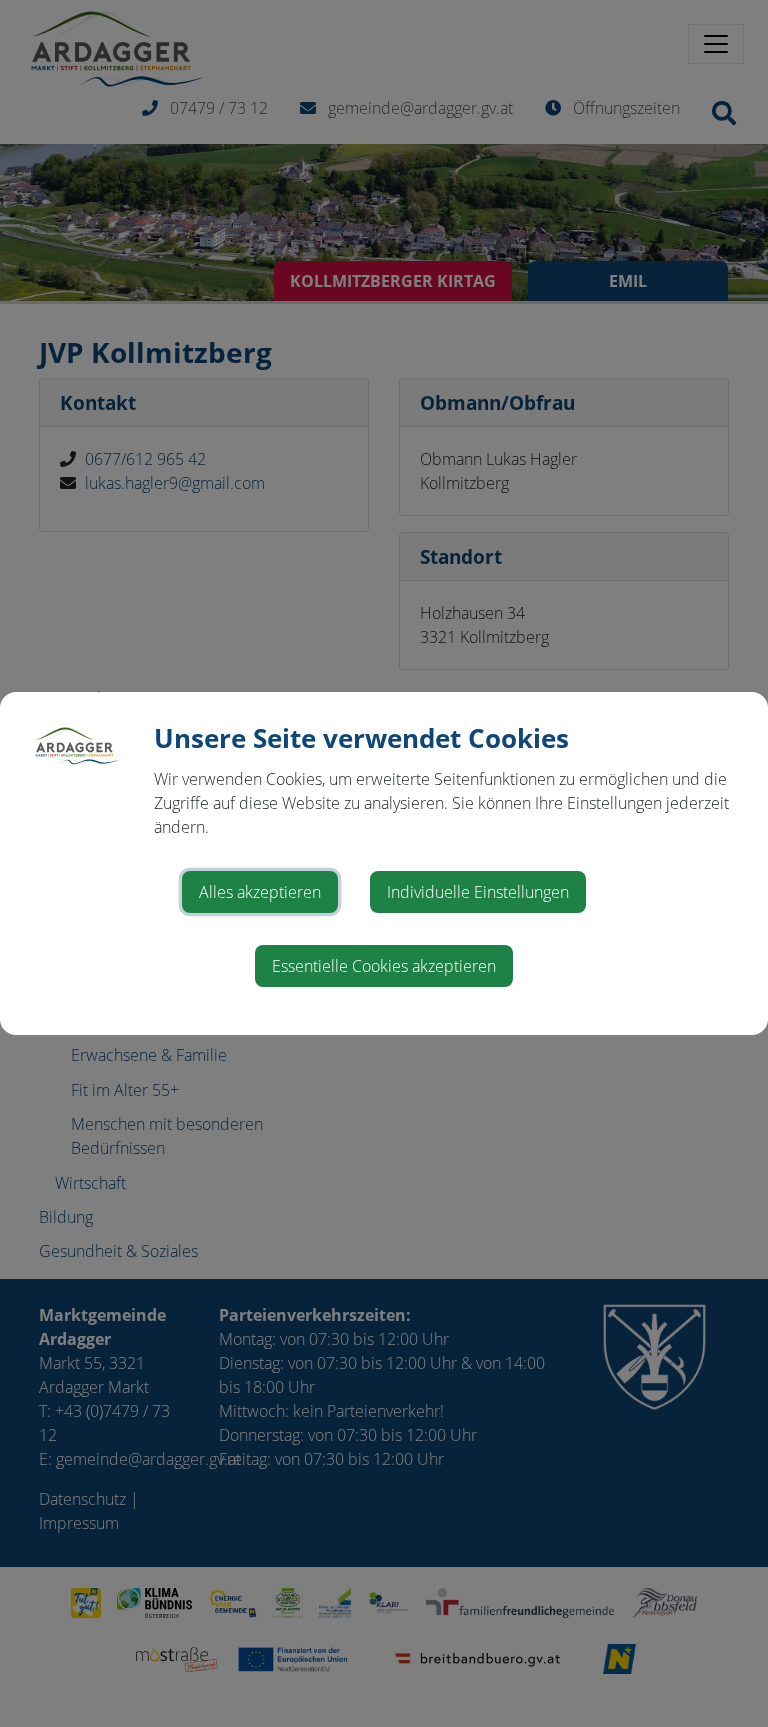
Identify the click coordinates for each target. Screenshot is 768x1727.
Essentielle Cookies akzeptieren (384, 966)
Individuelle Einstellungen (478, 892)
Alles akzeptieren (260, 892)
